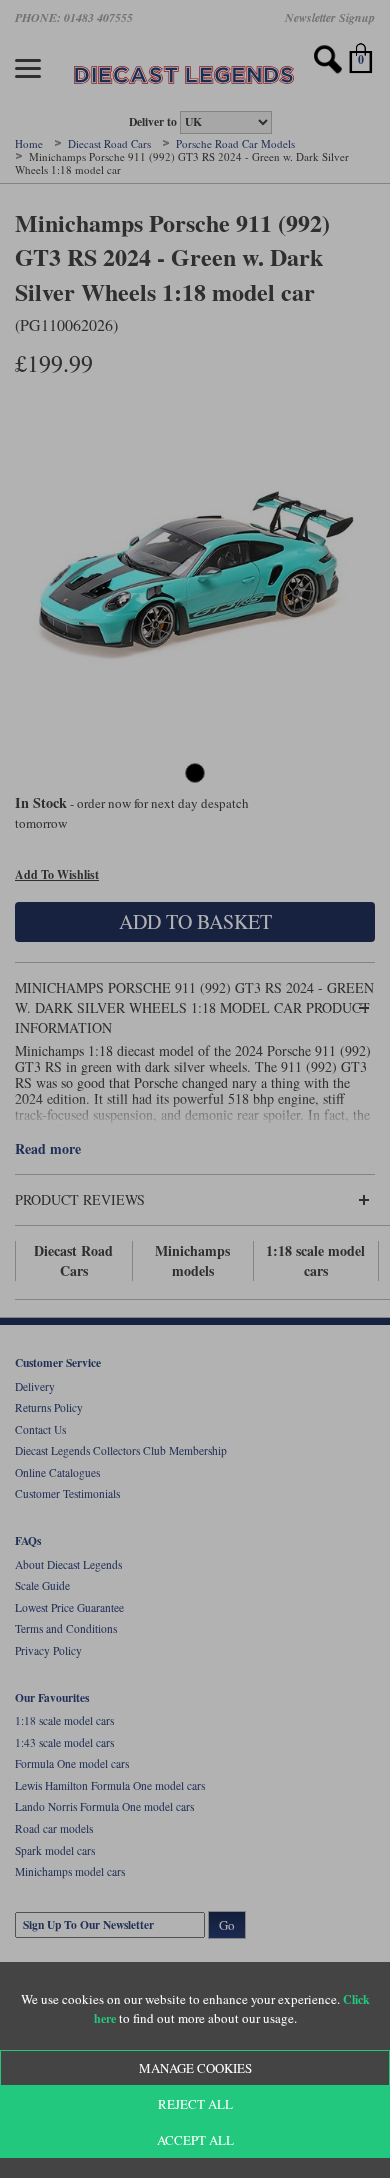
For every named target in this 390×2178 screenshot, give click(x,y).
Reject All (195, 2104)
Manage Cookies (195, 2068)
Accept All (195, 2140)
